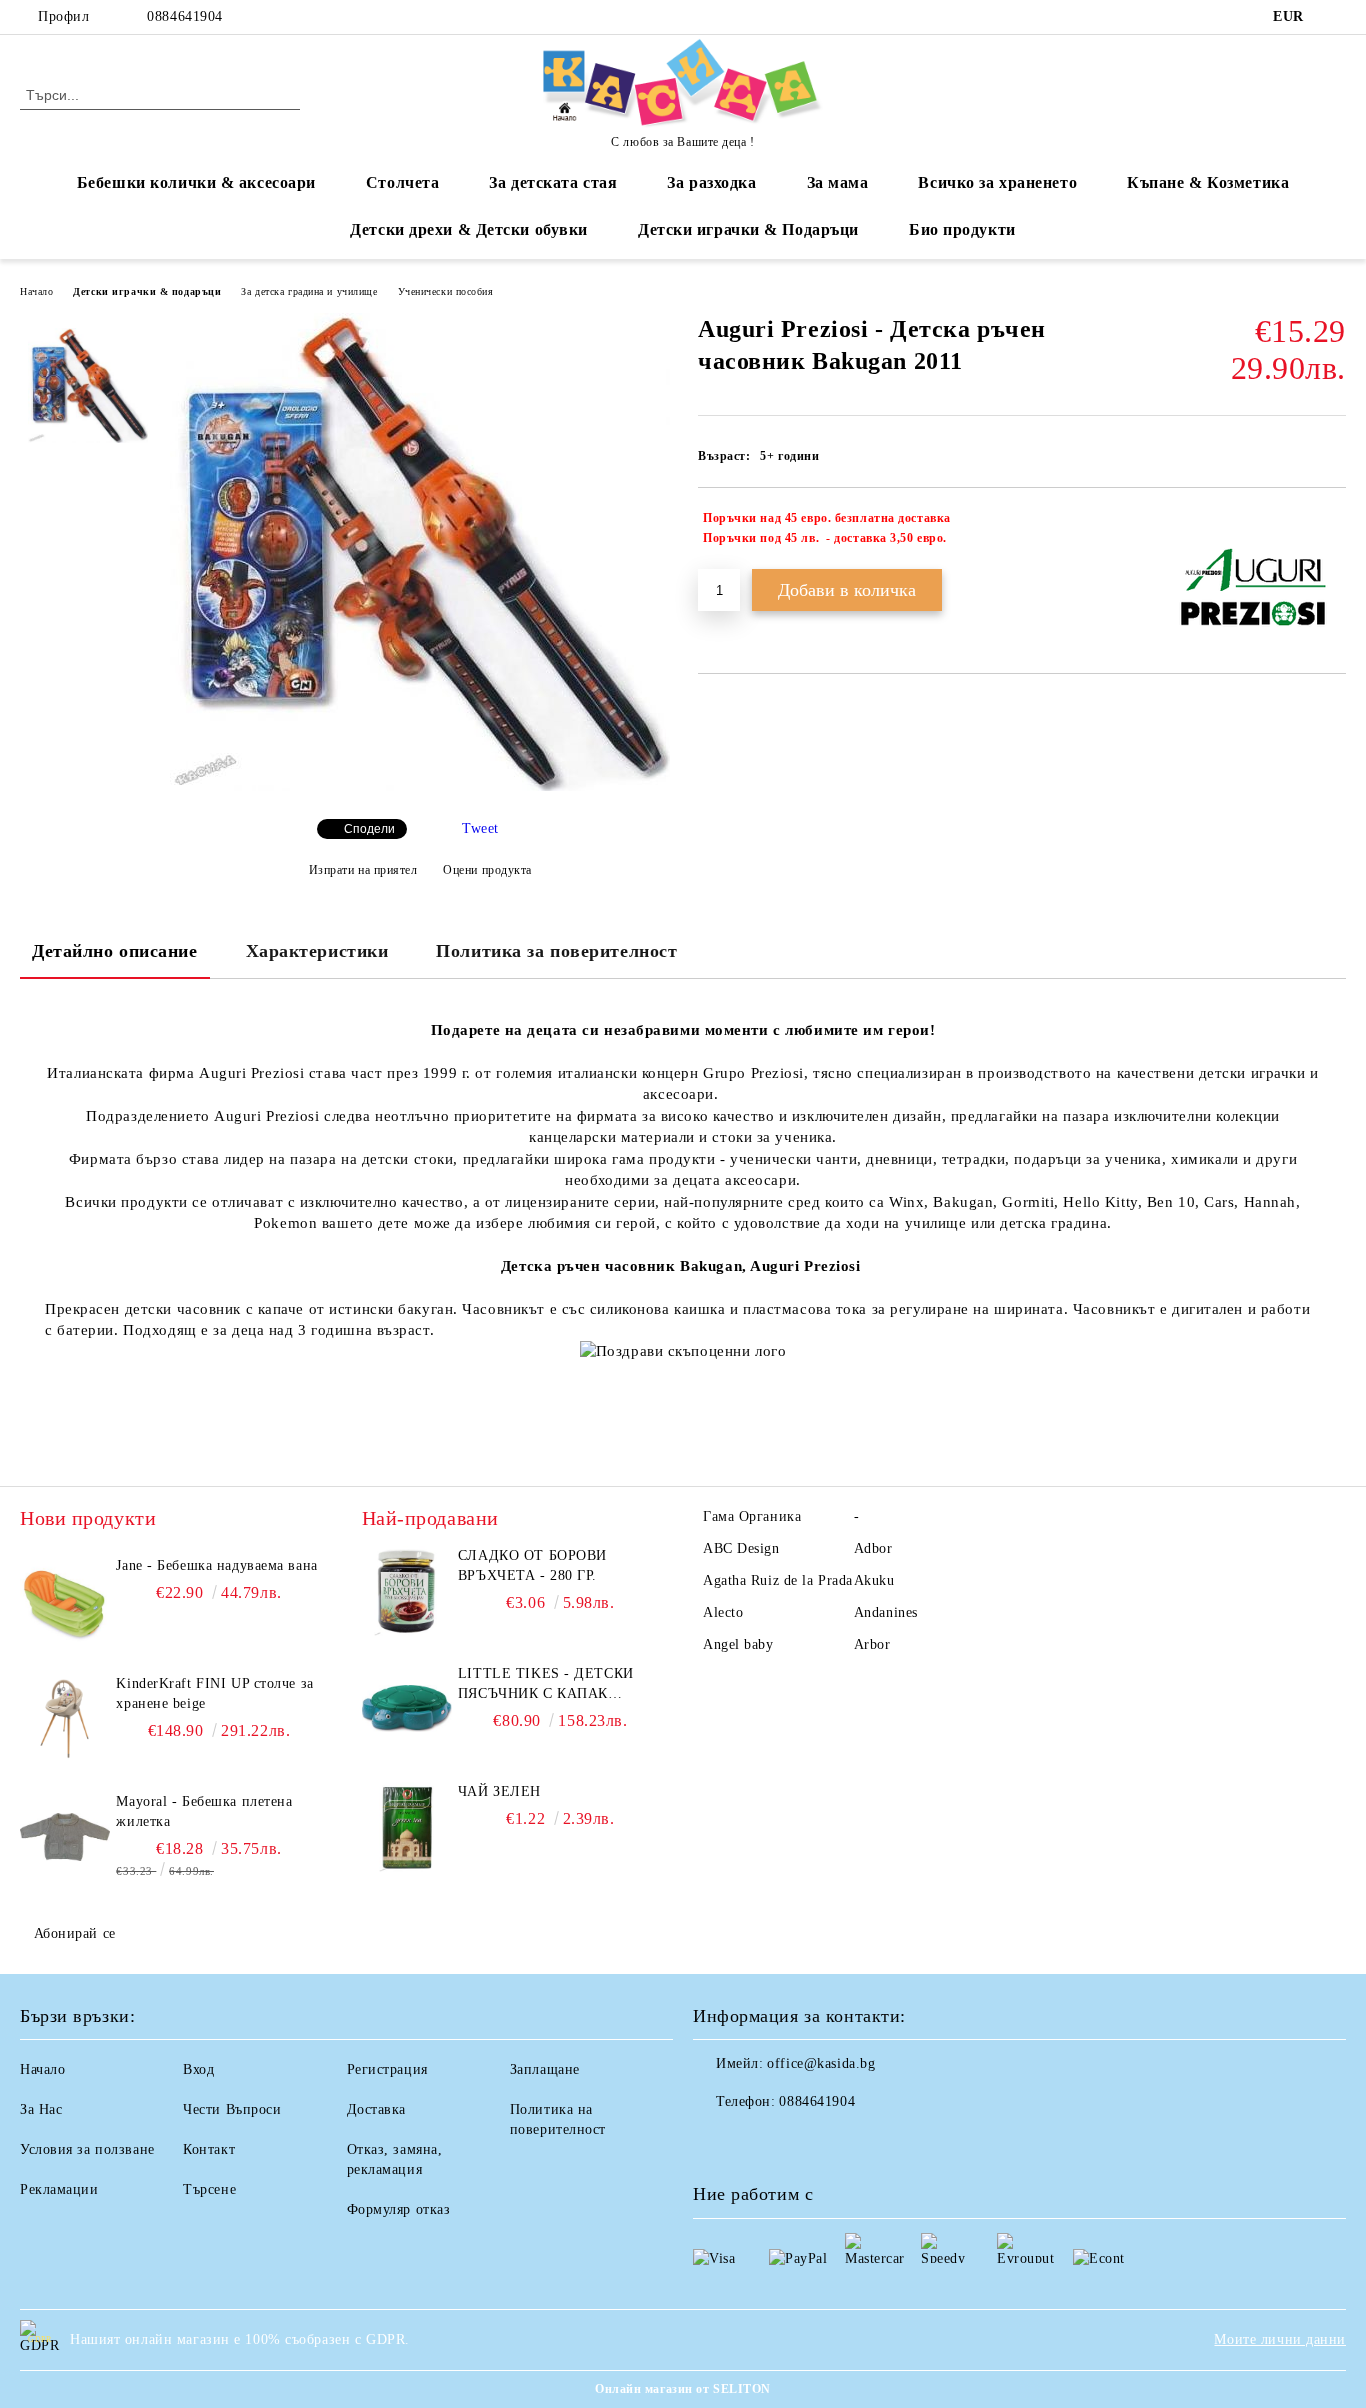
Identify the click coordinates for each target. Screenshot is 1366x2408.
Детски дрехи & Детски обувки (469, 229)
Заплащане (545, 2069)
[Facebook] (1335, 17)
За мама (838, 182)
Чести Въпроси (232, 2109)
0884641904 (185, 16)
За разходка (711, 182)
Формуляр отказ (399, 2209)
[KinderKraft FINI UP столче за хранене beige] (65, 1719)
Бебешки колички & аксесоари (196, 182)
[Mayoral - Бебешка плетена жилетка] (65, 1837)
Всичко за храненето (997, 182)
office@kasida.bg (821, 2063)
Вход (198, 2069)
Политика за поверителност (556, 951)
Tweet (480, 828)
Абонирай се (75, 1933)
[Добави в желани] (1331, 528)
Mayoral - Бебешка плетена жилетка (204, 1811)
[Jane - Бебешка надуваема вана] (65, 1601)
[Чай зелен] (407, 1827)
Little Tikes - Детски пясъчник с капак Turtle (546, 1685)
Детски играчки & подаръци (147, 291)
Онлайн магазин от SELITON (683, 2389)
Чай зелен (499, 1791)
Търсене (209, 2189)
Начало (36, 291)
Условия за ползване (87, 2149)
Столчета (402, 182)
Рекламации (59, 2189)
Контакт (209, 2149)
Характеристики (317, 951)
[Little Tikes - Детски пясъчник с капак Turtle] (407, 1709)
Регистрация (387, 2069)
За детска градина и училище (309, 291)
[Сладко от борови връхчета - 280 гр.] (407, 1591)
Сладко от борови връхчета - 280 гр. (532, 1565)
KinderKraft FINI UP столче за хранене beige (214, 1693)
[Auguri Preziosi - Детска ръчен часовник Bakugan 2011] (420, 786)
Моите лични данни (1280, 2339)
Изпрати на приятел (363, 870)
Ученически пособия (446, 291)
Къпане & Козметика (1208, 182)
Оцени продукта (487, 870)
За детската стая (553, 182)
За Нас (41, 2109)
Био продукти (962, 229)
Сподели (369, 829)
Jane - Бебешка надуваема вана (216, 1565)
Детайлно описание (115, 951)
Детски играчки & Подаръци (748, 229)
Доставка (376, 2109)
